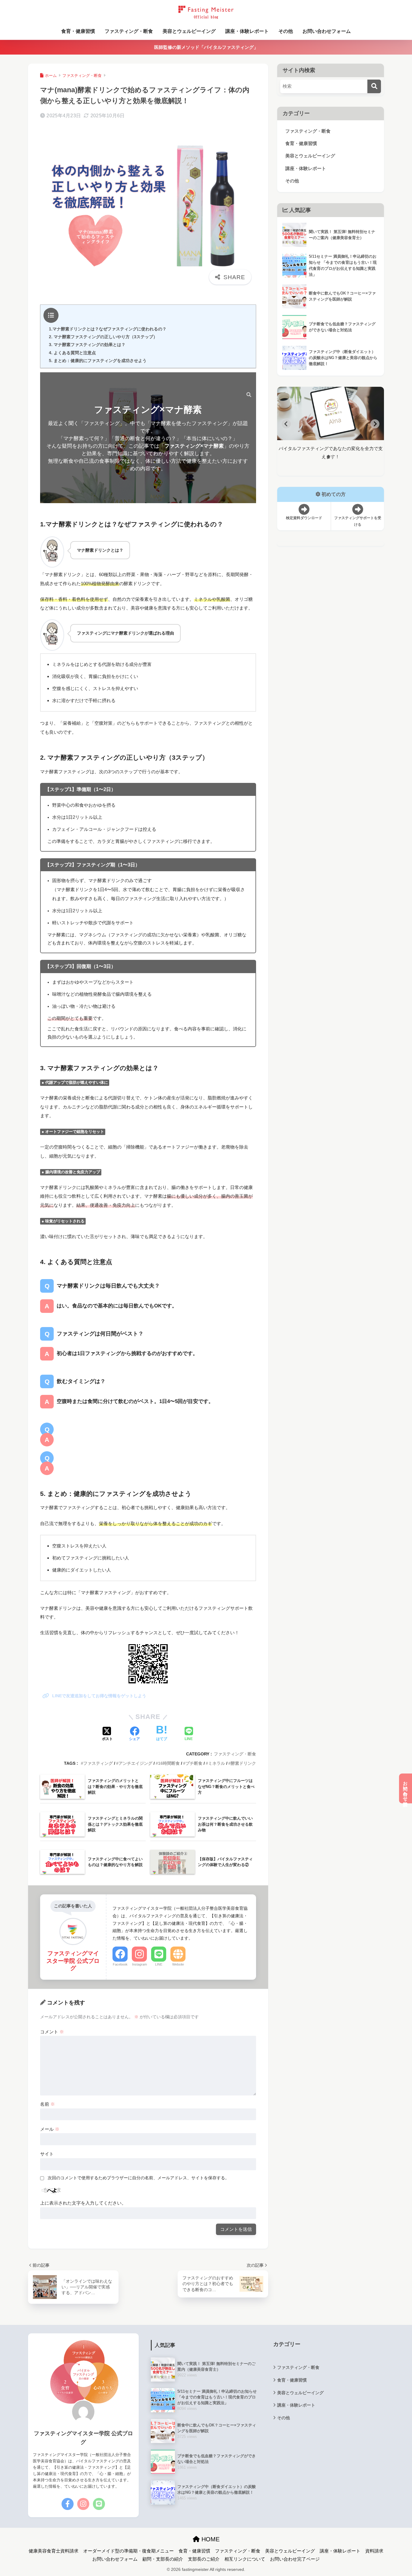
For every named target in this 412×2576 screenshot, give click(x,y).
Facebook (120, 1964)
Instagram (139, 1964)
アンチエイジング (135, 1763)
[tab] (328, 457)
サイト (47, 2154)
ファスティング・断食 (129, 31)
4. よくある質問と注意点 (72, 353)
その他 (286, 31)
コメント (52, 2032)
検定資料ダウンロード (304, 518)
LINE (159, 1964)
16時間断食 (169, 1763)
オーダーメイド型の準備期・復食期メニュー (128, 2551)
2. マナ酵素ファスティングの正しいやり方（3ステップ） (103, 337)
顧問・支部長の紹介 (163, 2559)
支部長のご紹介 (204, 2559)
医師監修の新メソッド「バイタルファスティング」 (206, 47)
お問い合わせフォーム (327, 31)
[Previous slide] (286, 424)
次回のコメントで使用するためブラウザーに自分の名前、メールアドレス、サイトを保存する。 (138, 2178)
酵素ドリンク (243, 1763)
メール (50, 2129)
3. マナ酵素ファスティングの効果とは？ (87, 345)
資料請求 (374, 2551)
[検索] (246, 395)
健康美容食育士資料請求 (54, 2551)
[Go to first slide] (375, 424)
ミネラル (217, 1763)
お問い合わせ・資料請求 (406, 1788)
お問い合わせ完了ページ (295, 2559)
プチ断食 (194, 1763)
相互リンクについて (245, 2559)
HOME (210, 2539)
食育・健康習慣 (78, 31)
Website (178, 1964)
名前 (48, 2104)
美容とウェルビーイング (189, 31)
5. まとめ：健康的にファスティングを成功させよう (98, 361)
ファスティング (98, 1763)
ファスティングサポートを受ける (358, 521)
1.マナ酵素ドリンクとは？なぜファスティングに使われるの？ (108, 329)
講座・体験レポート (247, 31)
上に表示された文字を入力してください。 (83, 2203)
